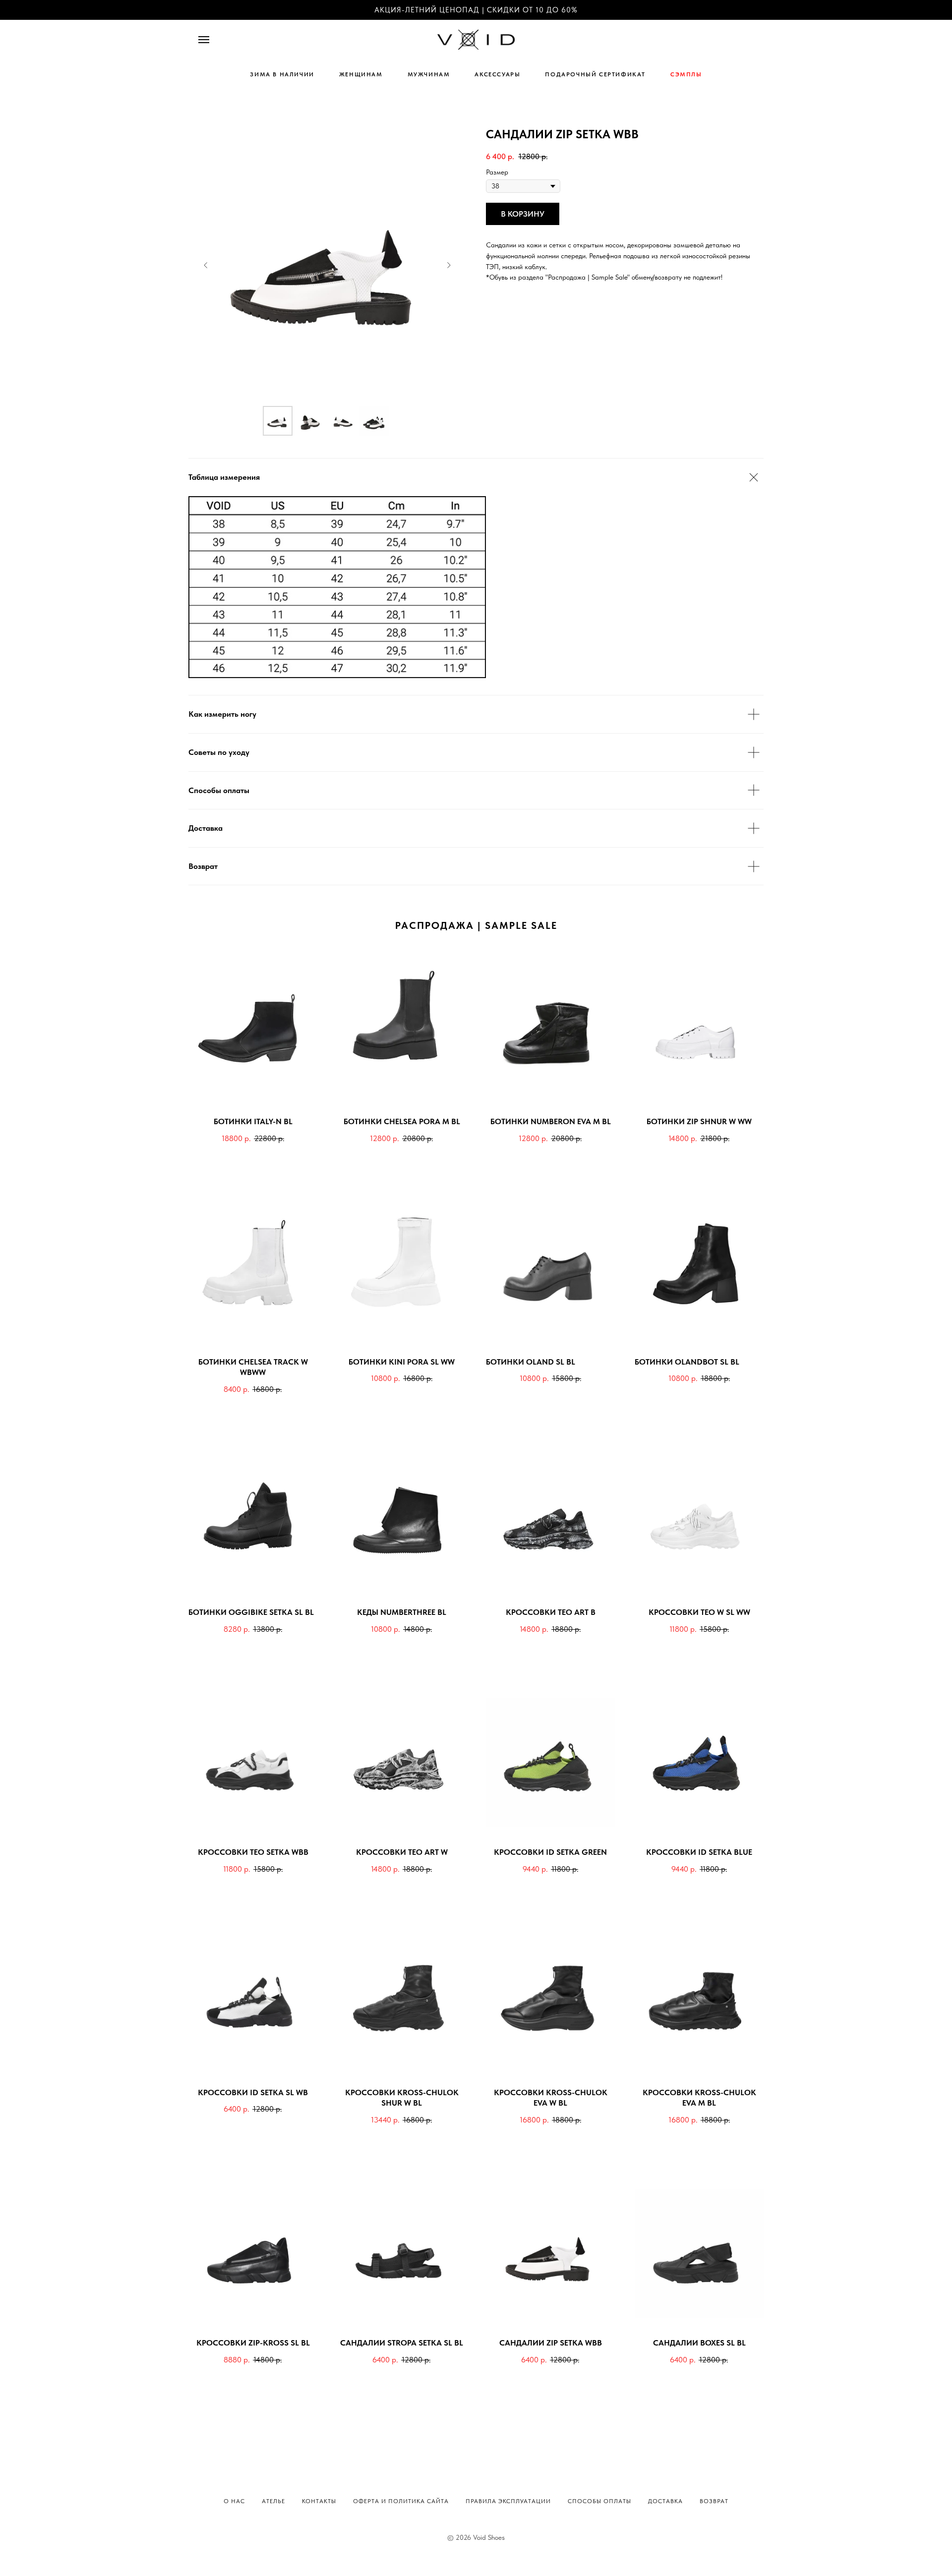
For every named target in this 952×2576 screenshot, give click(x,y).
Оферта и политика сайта (401, 2501)
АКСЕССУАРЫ (497, 74)
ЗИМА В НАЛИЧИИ (282, 74)
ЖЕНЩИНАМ (361, 74)
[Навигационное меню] (204, 40)
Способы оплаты (599, 2501)
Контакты (319, 2501)
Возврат (714, 2501)
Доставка (665, 2501)
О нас (234, 2501)
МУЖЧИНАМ (429, 74)
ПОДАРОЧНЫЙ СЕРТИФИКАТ (595, 74)
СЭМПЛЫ (686, 74)
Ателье (273, 2501)
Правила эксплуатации (508, 2501)
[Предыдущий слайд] (206, 265)
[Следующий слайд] (449, 265)
